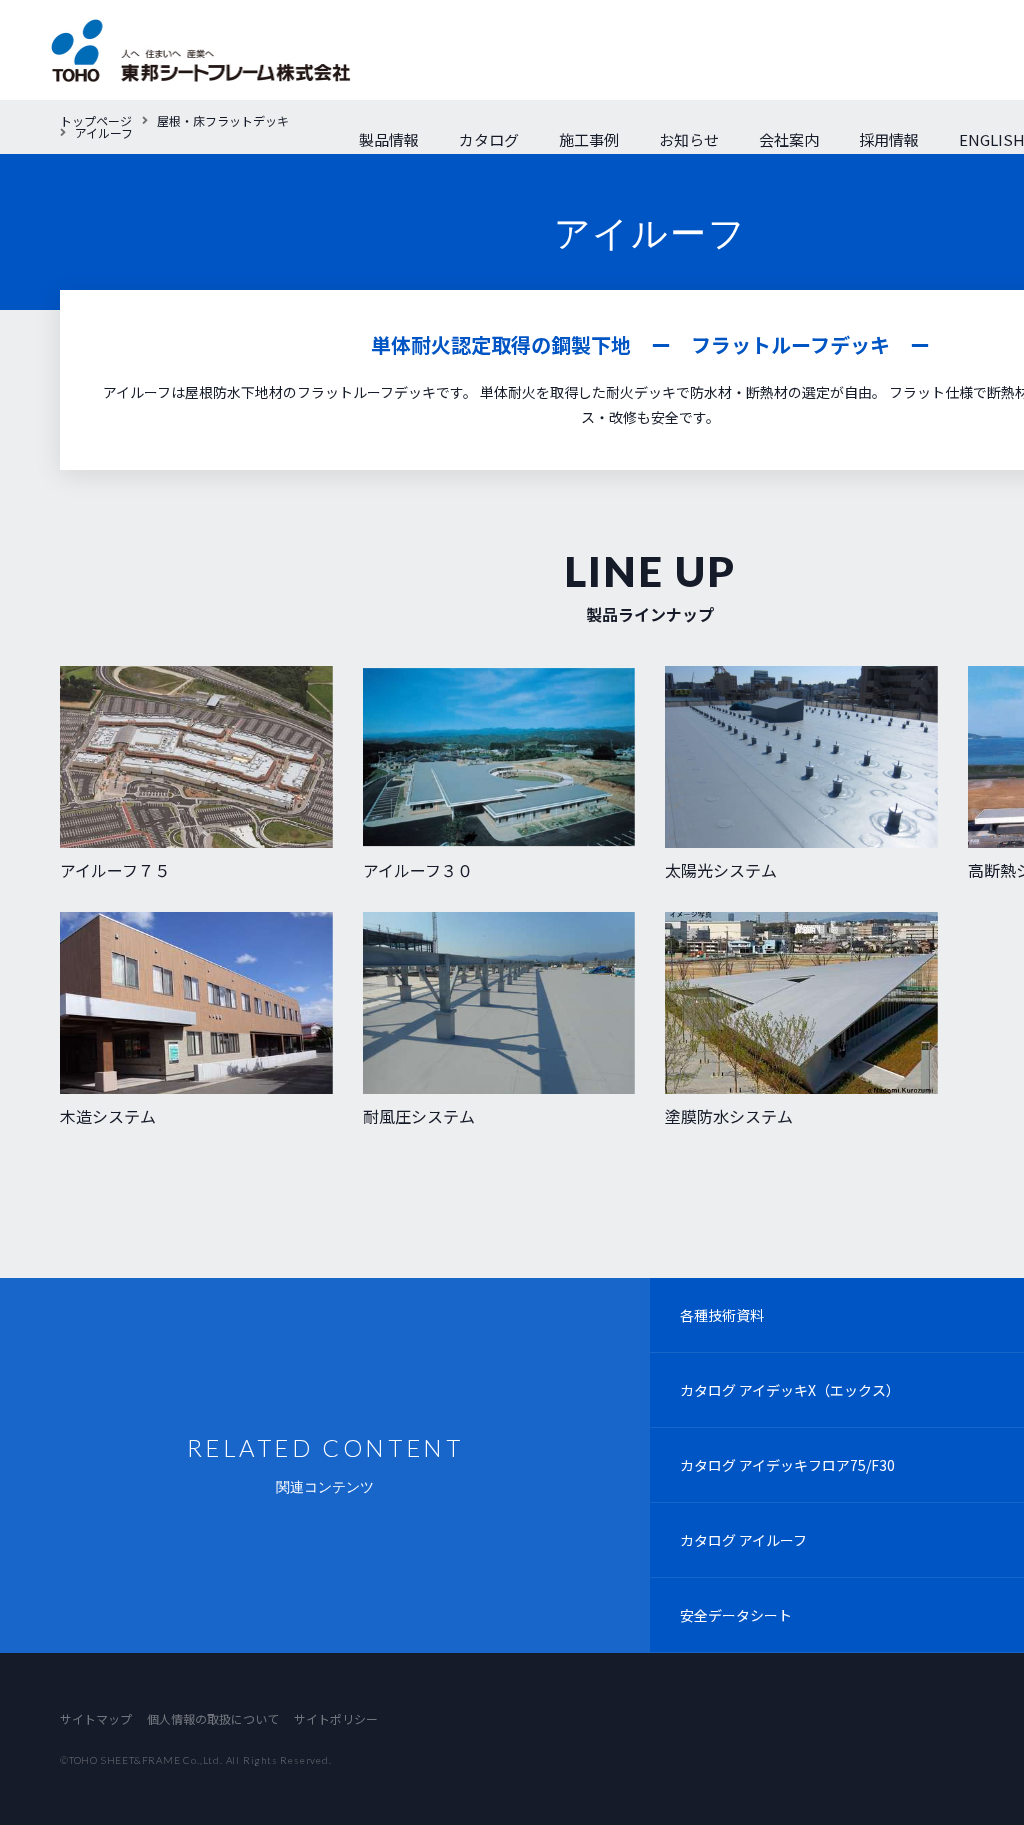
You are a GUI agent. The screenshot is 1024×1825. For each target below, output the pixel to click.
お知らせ (689, 139)
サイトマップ (96, 1718)
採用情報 (889, 139)
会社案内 (789, 139)
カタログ (489, 139)
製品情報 (389, 139)
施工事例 (589, 139)
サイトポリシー (336, 1718)
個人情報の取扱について (213, 1718)
